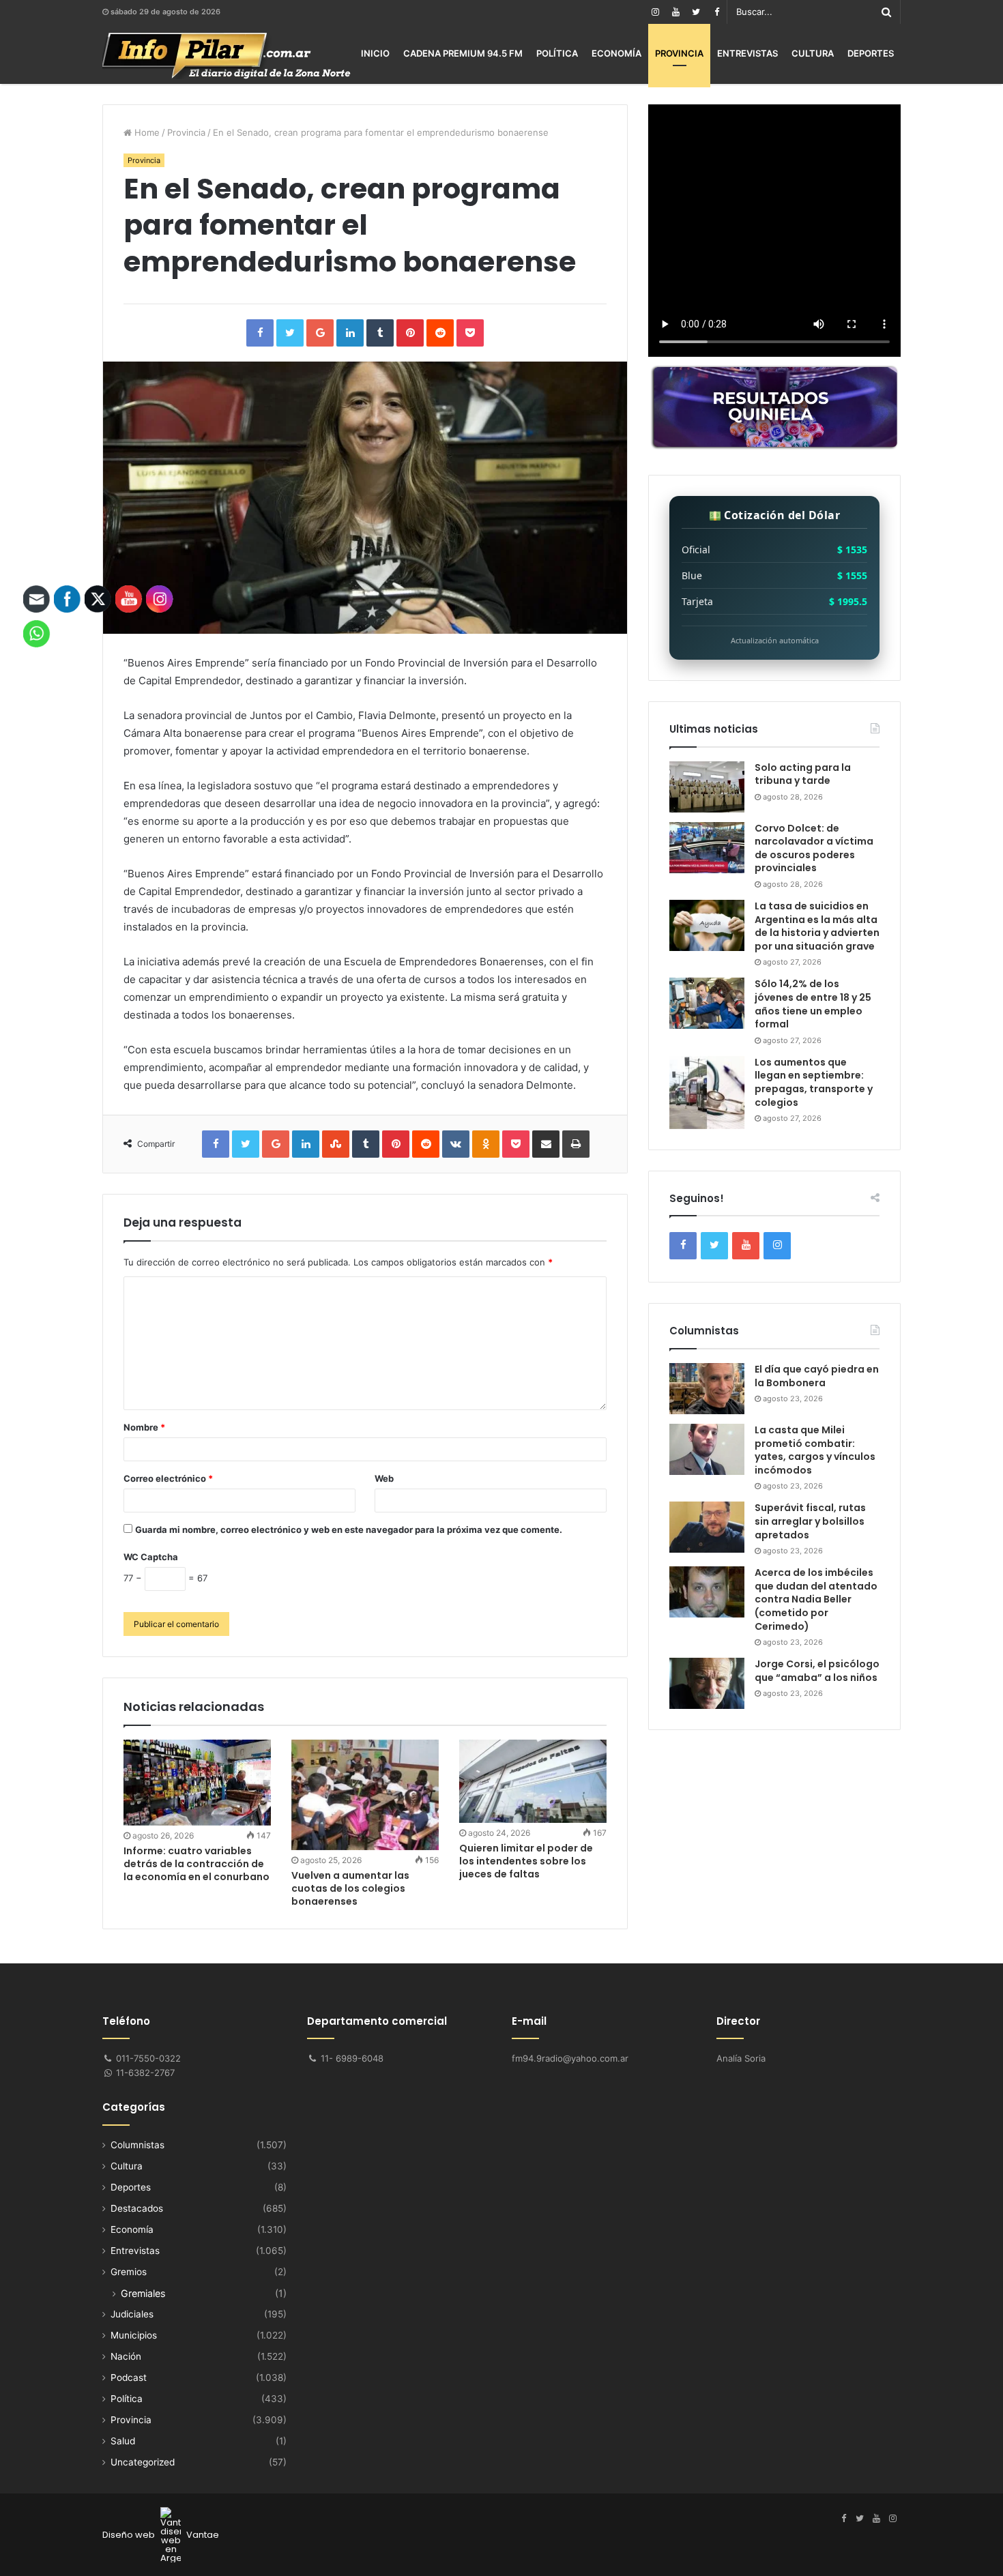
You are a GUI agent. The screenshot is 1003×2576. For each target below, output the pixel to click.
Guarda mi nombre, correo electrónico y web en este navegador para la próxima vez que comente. (349, 1529)
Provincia (679, 53)
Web (384, 1478)
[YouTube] (675, 12)
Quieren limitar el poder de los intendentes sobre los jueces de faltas (526, 1861)
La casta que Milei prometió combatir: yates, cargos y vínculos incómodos (815, 1450)
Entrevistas (747, 53)
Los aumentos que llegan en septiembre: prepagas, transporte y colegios (814, 1082)
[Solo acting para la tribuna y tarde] (707, 787)
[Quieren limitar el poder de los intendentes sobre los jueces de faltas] (533, 1781)
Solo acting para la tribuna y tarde (803, 774)
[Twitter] (696, 12)
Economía (616, 53)
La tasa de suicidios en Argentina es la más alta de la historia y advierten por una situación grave (817, 926)
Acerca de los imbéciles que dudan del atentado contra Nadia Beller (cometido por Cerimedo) (816, 1599)
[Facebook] (716, 12)
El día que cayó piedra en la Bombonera (817, 1376)
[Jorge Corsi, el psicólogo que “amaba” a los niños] (707, 1683)
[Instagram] (655, 12)
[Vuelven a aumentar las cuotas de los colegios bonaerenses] (365, 1795)
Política (557, 53)
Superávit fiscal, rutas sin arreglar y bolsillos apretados (810, 1521)
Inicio (375, 53)
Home (146, 132)
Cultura (813, 53)
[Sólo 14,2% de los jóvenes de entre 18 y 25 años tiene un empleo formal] (707, 1003)
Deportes (871, 53)
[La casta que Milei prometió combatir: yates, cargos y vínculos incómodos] (707, 1449)
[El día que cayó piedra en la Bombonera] (707, 1389)
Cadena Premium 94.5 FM (463, 53)
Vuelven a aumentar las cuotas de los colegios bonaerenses (350, 1888)
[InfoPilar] (227, 56)
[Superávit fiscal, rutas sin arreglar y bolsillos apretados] (707, 1527)
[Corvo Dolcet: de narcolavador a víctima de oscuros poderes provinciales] (707, 848)
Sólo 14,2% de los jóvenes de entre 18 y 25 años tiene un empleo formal (813, 1004)
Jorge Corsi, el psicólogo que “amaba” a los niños (817, 1671)
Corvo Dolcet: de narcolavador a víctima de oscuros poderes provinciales (814, 848)
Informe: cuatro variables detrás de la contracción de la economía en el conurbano (197, 1864)
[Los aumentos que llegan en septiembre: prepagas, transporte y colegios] (707, 1093)
